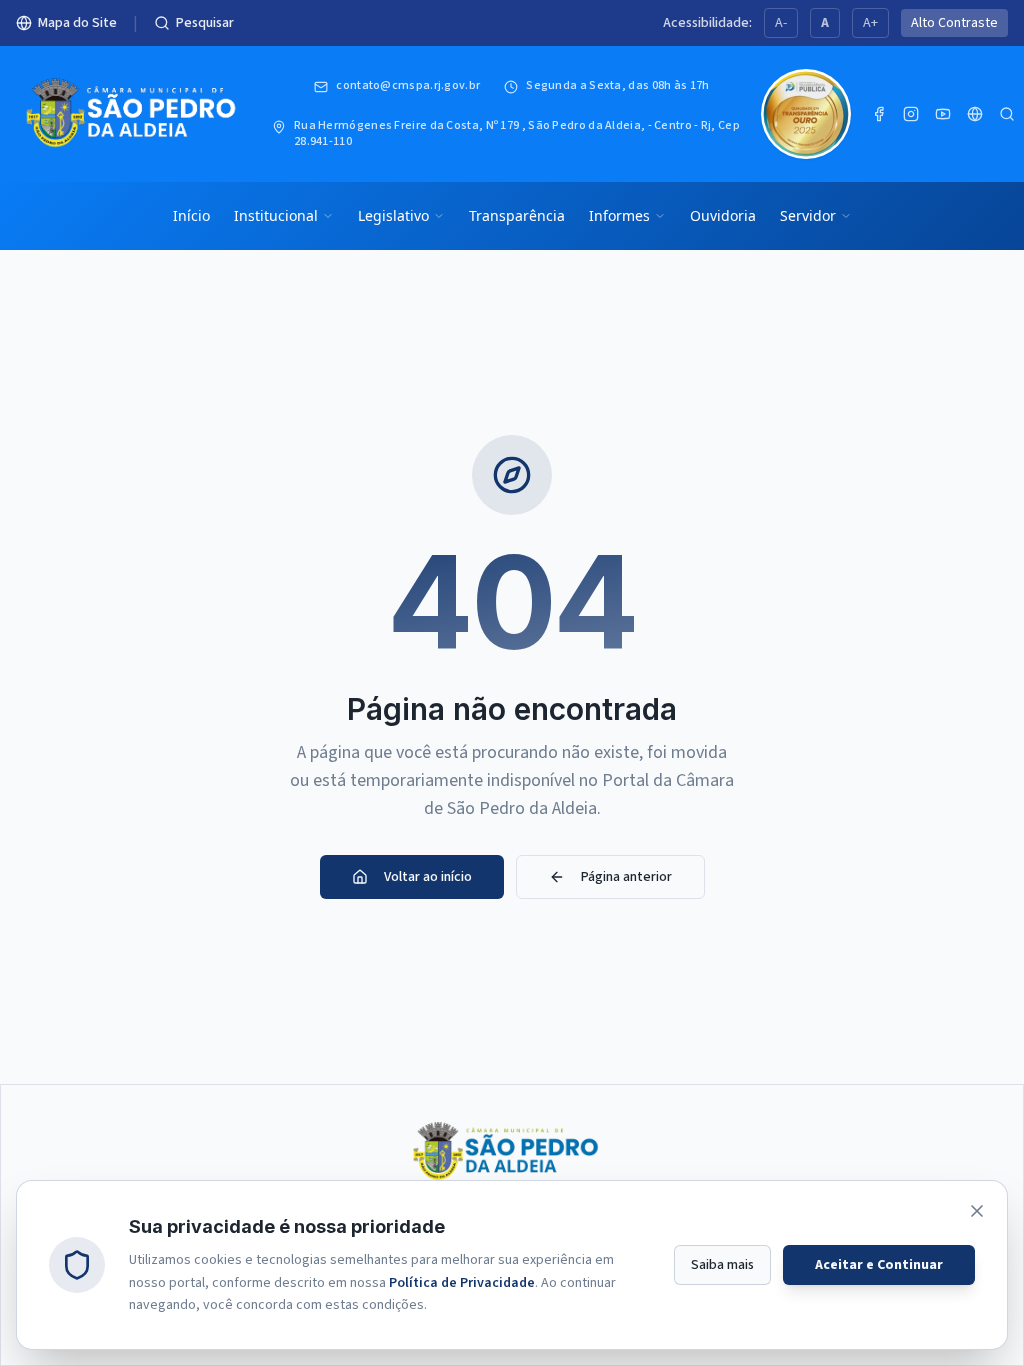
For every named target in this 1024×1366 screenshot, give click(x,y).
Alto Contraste (954, 23)
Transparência (517, 215)
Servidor (808, 215)
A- (781, 23)
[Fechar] (977, 1211)
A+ (870, 23)
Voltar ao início (428, 877)
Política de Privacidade (462, 1283)
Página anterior (626, 877)
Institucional (276, 215)
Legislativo (393, 215)
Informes (619, 215)
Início (191, 215)
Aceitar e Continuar (879, 1265)
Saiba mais (722, 1265)
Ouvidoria (723, 215)
